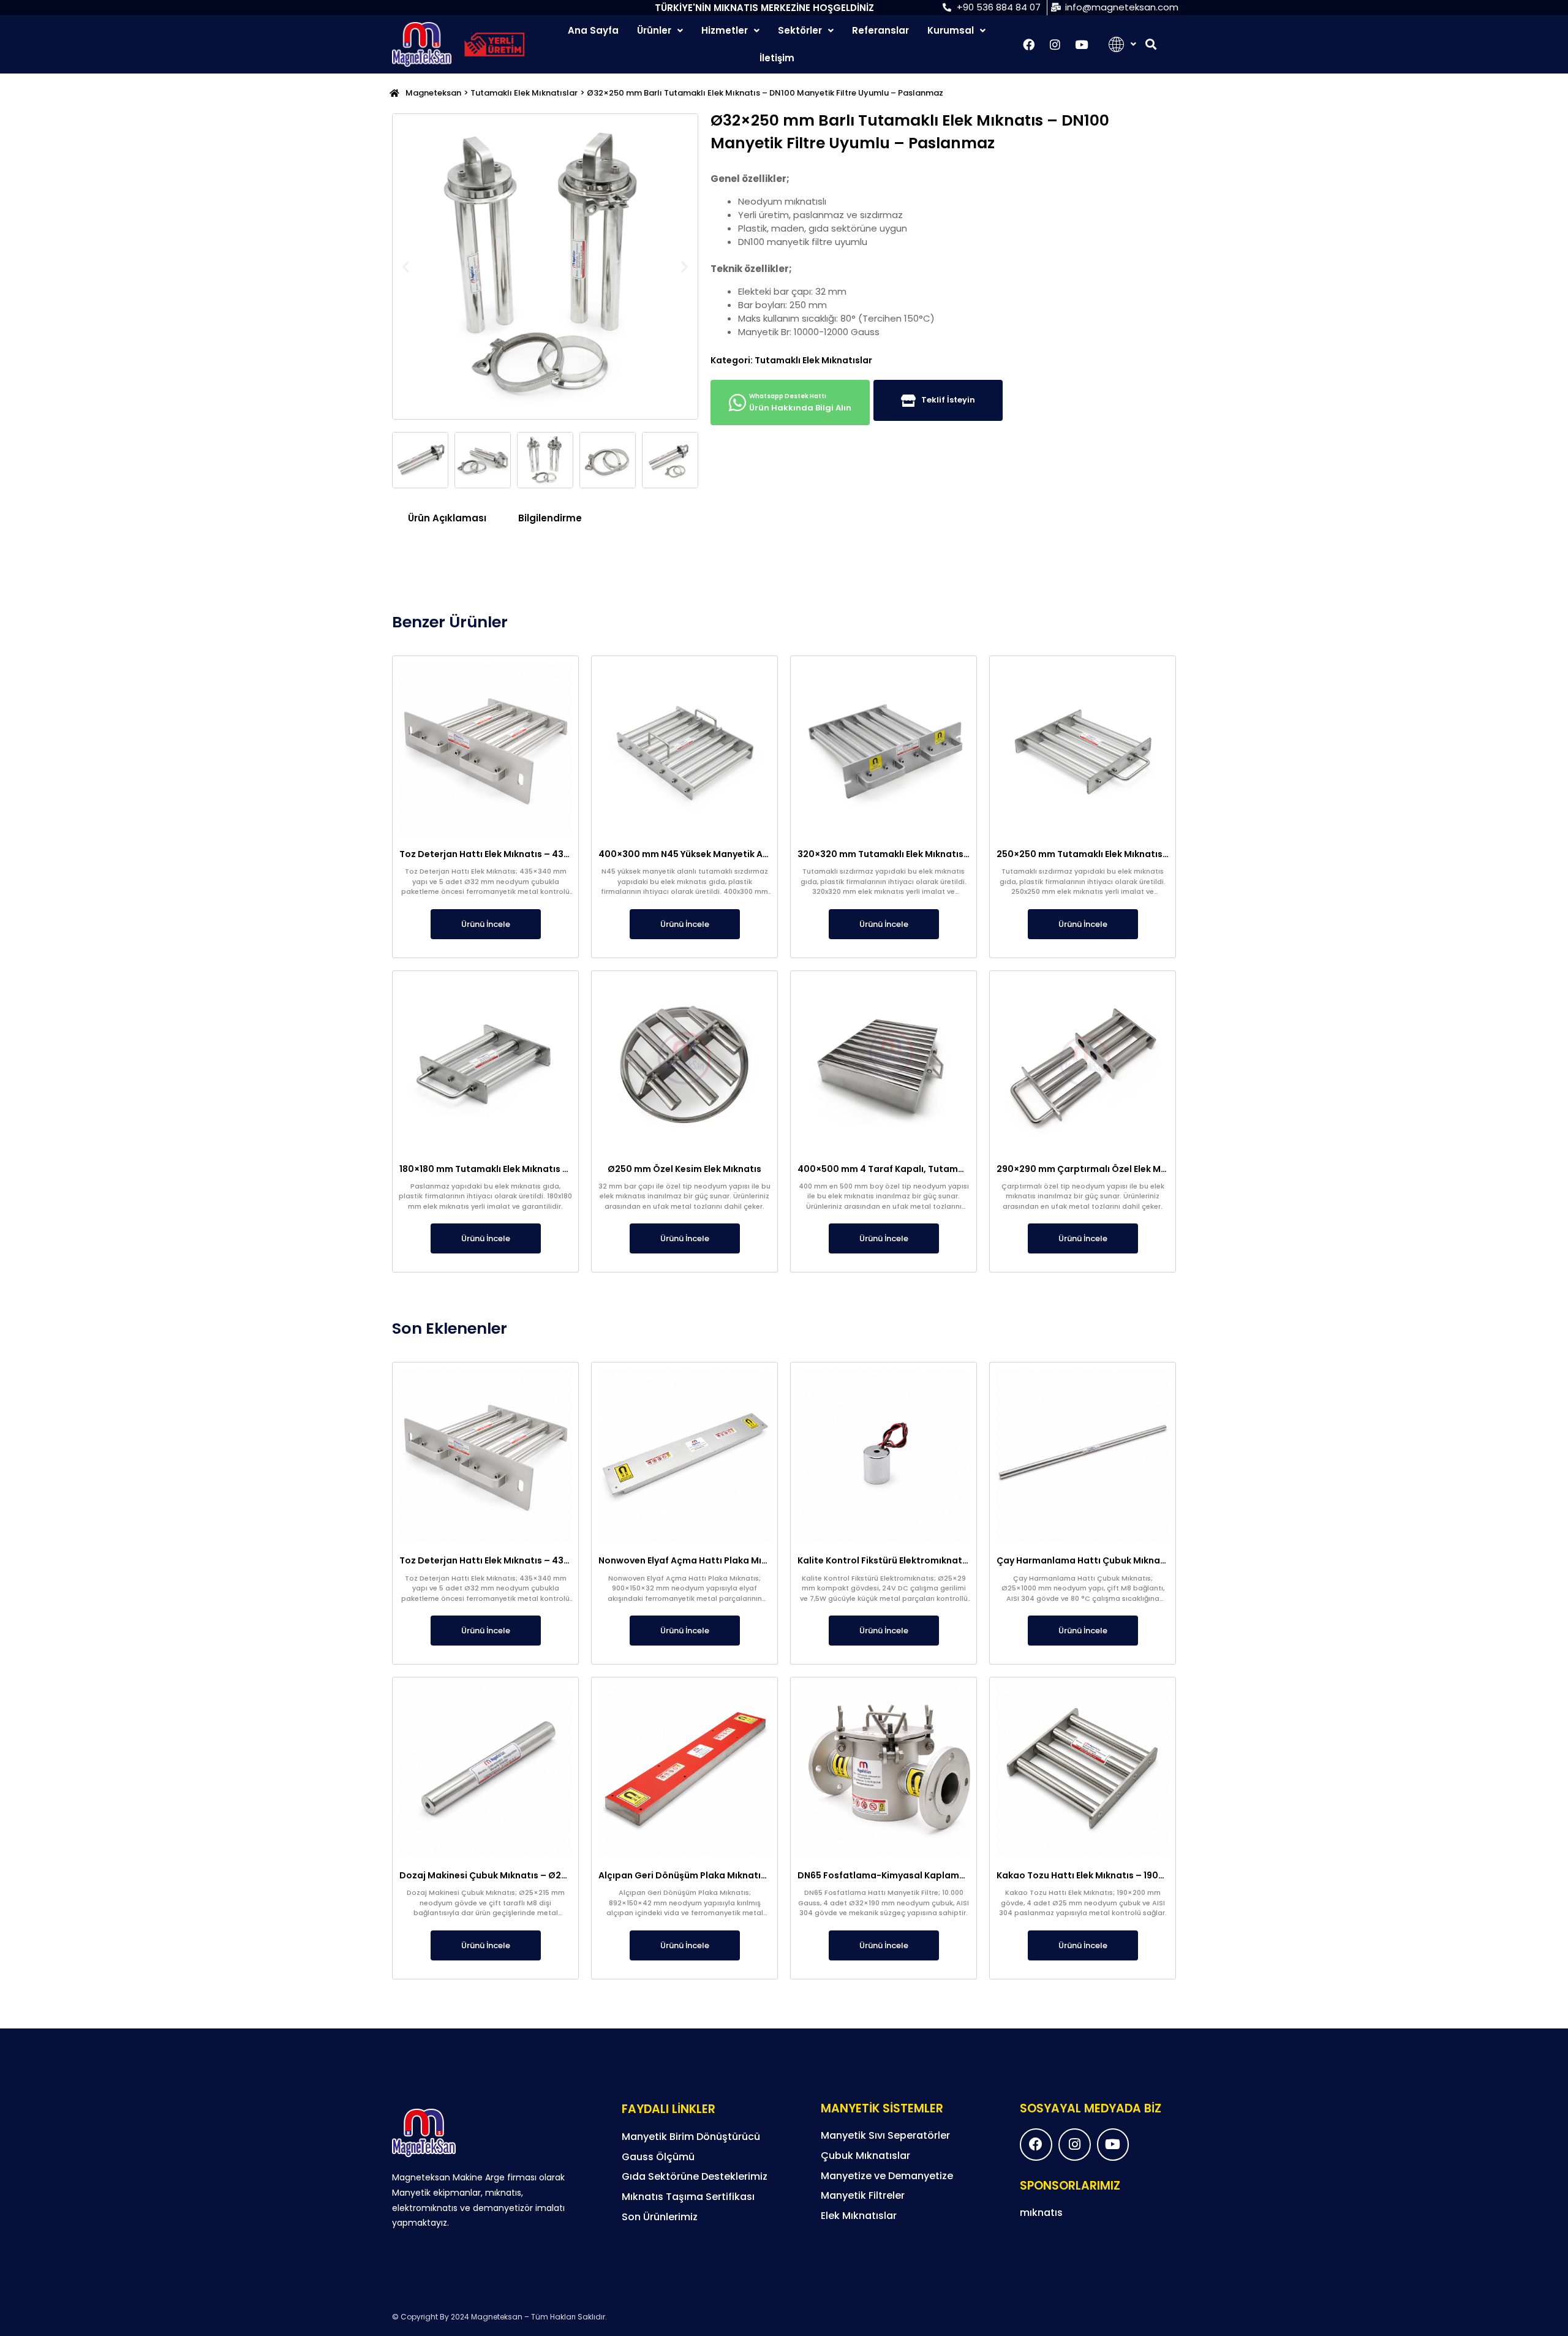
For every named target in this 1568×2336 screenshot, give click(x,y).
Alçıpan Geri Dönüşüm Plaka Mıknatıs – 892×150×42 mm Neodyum (746, 1875)
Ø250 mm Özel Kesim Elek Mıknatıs (684, 1169)
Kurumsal (951, 30)
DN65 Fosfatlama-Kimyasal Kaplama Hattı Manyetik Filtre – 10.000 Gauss (963, 1875)
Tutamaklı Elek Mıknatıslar (524, 93)
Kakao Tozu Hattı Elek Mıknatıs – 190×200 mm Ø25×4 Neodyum (1137, 1875)
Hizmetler (725, 30)
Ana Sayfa (593, 30)
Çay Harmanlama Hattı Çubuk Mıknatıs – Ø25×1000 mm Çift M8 (1138, 1560)
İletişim (777, 58)
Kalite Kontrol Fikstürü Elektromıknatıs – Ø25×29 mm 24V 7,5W (937, 1560)
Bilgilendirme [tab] (550, 518)
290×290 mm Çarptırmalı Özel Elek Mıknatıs (1094, 1169)
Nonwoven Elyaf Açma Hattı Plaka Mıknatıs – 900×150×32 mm (736, 1560)
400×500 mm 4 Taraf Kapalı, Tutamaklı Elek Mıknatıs (915, 1169)
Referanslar (880, 30)
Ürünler (654, 30)
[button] (1151, 44)
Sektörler (800, 30)
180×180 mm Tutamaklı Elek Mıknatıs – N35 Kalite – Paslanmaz (537, 1169)
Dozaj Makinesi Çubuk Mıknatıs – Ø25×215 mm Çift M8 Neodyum (542, 1875)
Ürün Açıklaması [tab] (447, 518)
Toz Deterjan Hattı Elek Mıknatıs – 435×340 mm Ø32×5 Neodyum (543, 854)
